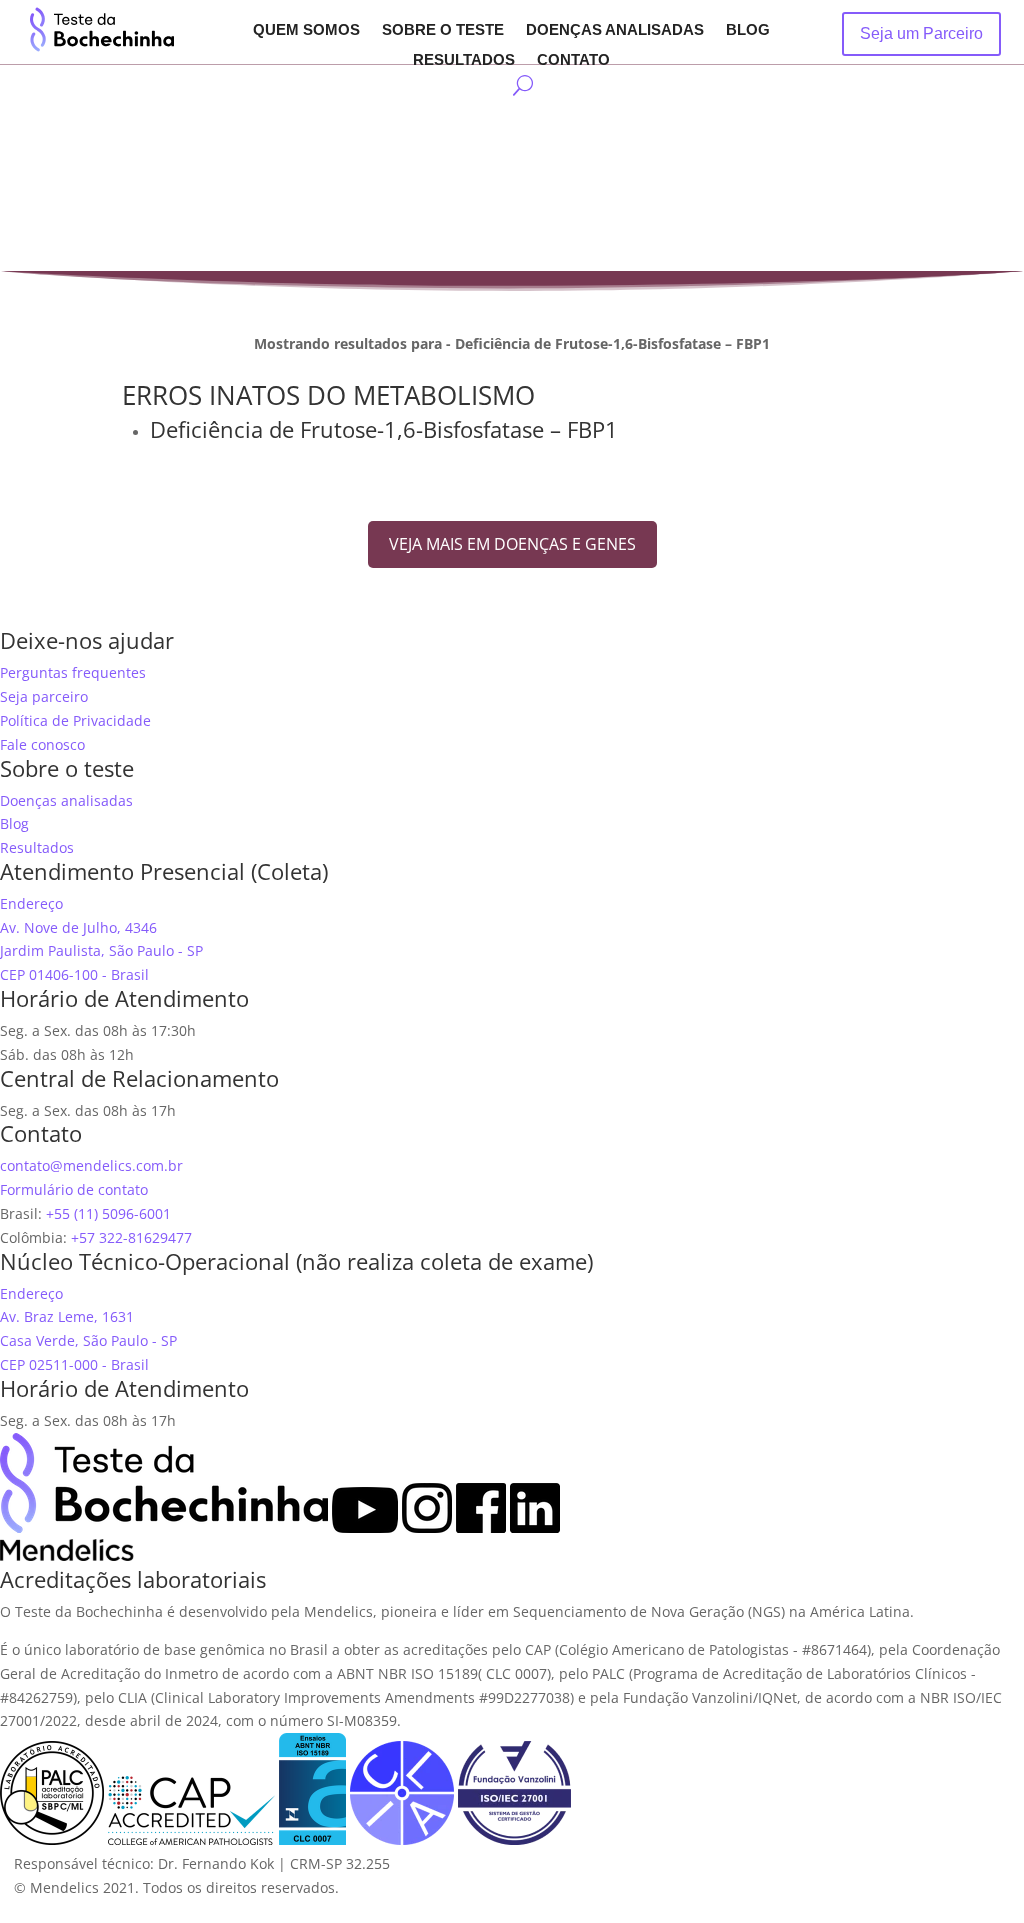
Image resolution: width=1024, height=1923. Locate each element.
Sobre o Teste (443, 30)
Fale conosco (42, 744)
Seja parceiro (44, 696)
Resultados (464, 60)
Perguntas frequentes (73, 672)
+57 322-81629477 (131, 1237)
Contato (573, 60)
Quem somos (306, 30)
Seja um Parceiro (921, 33)
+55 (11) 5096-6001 (108, 1213)
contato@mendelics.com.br (91, 1165)
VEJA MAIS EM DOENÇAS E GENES (512, 544)
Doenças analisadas (615, 30)
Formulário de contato (74, 1189)
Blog (748, 30)
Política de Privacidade (75, 720)
